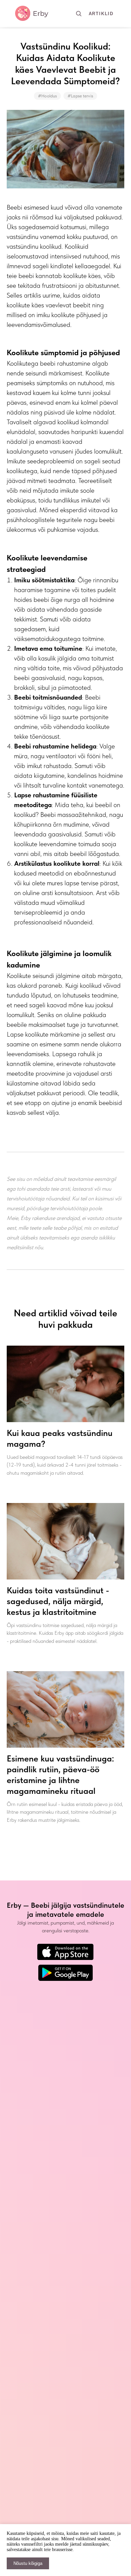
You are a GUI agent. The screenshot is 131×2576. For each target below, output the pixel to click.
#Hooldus (47, 96)
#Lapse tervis (80, 96)
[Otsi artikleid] (79, 13)
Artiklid (101, 14)
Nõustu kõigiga (28, 2563)
